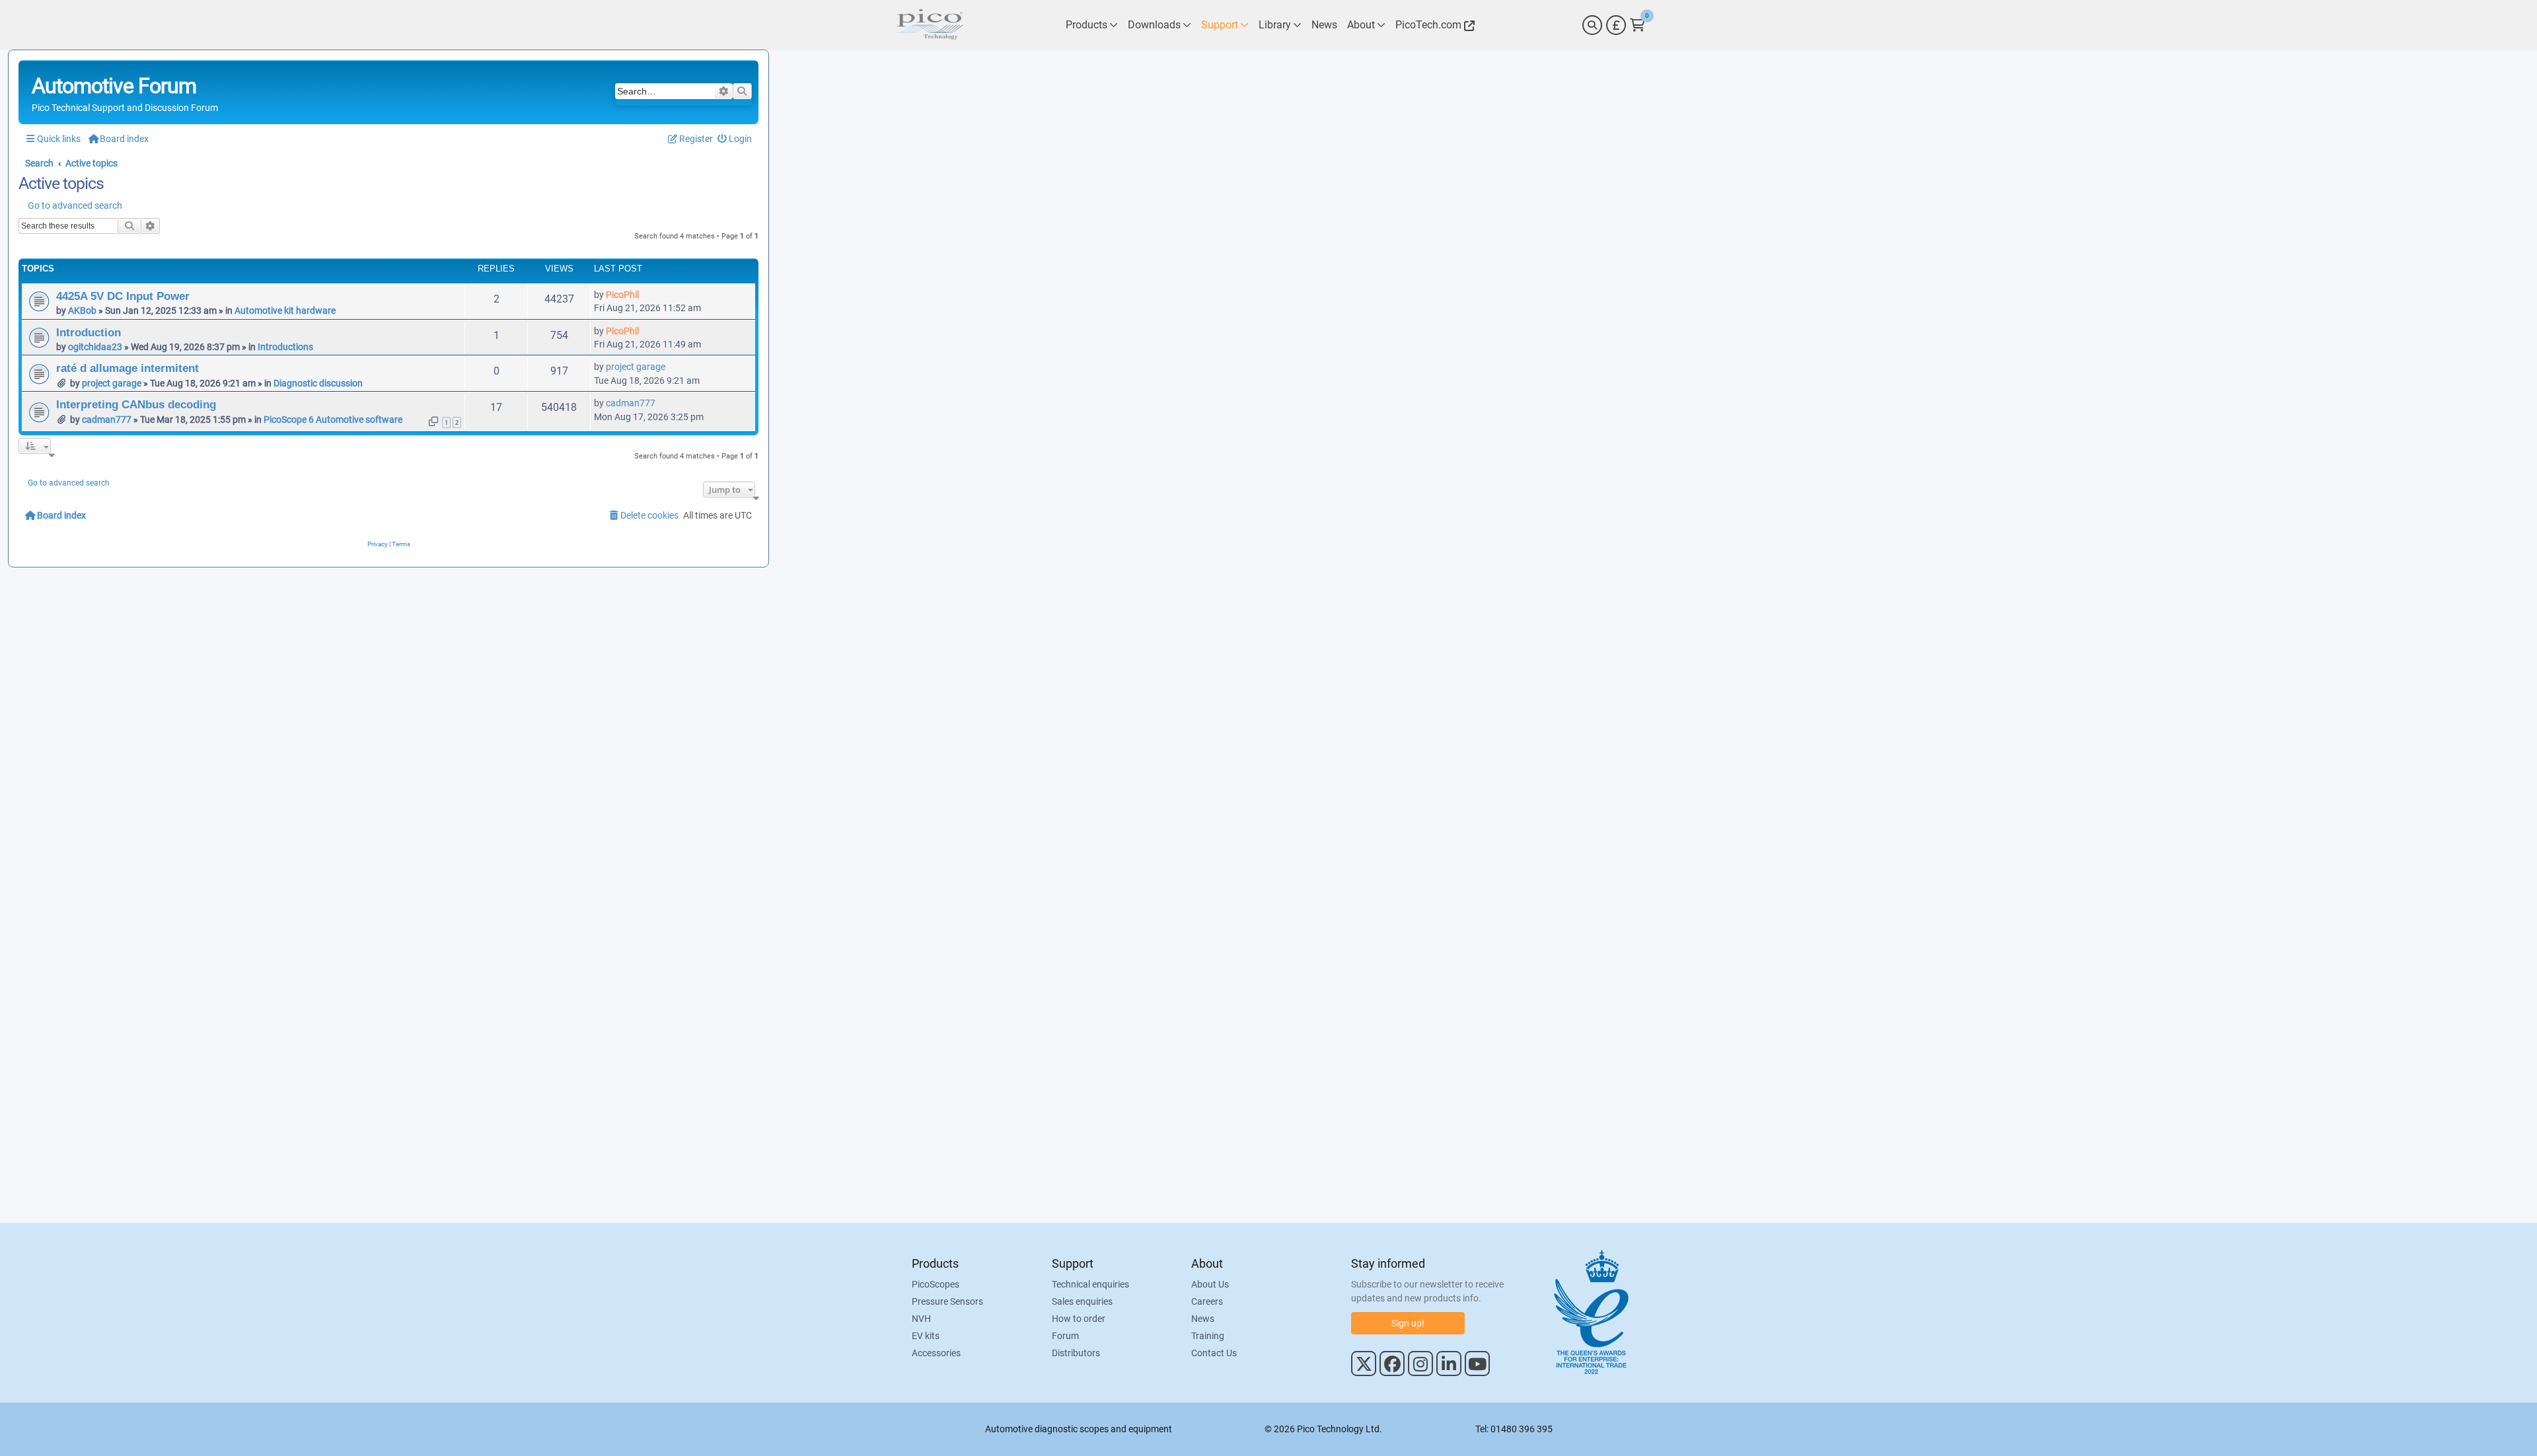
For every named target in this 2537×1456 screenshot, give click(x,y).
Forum (1065, 1336)
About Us (1210, 1284)
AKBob (82, 310)
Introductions (285, 347)
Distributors (1076, 1353)
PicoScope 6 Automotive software (333, 419)
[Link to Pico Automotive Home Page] (928, 25)
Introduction (89, 332)
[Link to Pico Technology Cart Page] (1637, 25)
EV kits (926, 1336)
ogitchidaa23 (95, 347)
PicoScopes (936, 1284)
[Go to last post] (645, 295)
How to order (1079, 1319)
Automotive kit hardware (285, 310)
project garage (112, 383)
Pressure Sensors (947, 1301)
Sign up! (1408, 1323)
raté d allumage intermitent (128, 368)
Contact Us (1214, 1353)
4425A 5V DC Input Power (123, 296)
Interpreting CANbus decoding (136, 404)
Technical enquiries (1090, 1284)
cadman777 (107, 419)
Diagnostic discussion (318, 383)
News (1203, 1319)
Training (1208, 1336)
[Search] (1592, 25)
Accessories (936, 1353)
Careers (1207, 1301)
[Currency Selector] (1616, 25)
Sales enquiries (1082, 1301)
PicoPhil (622, 295)
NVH (921, 1319)
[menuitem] (735, 139)
